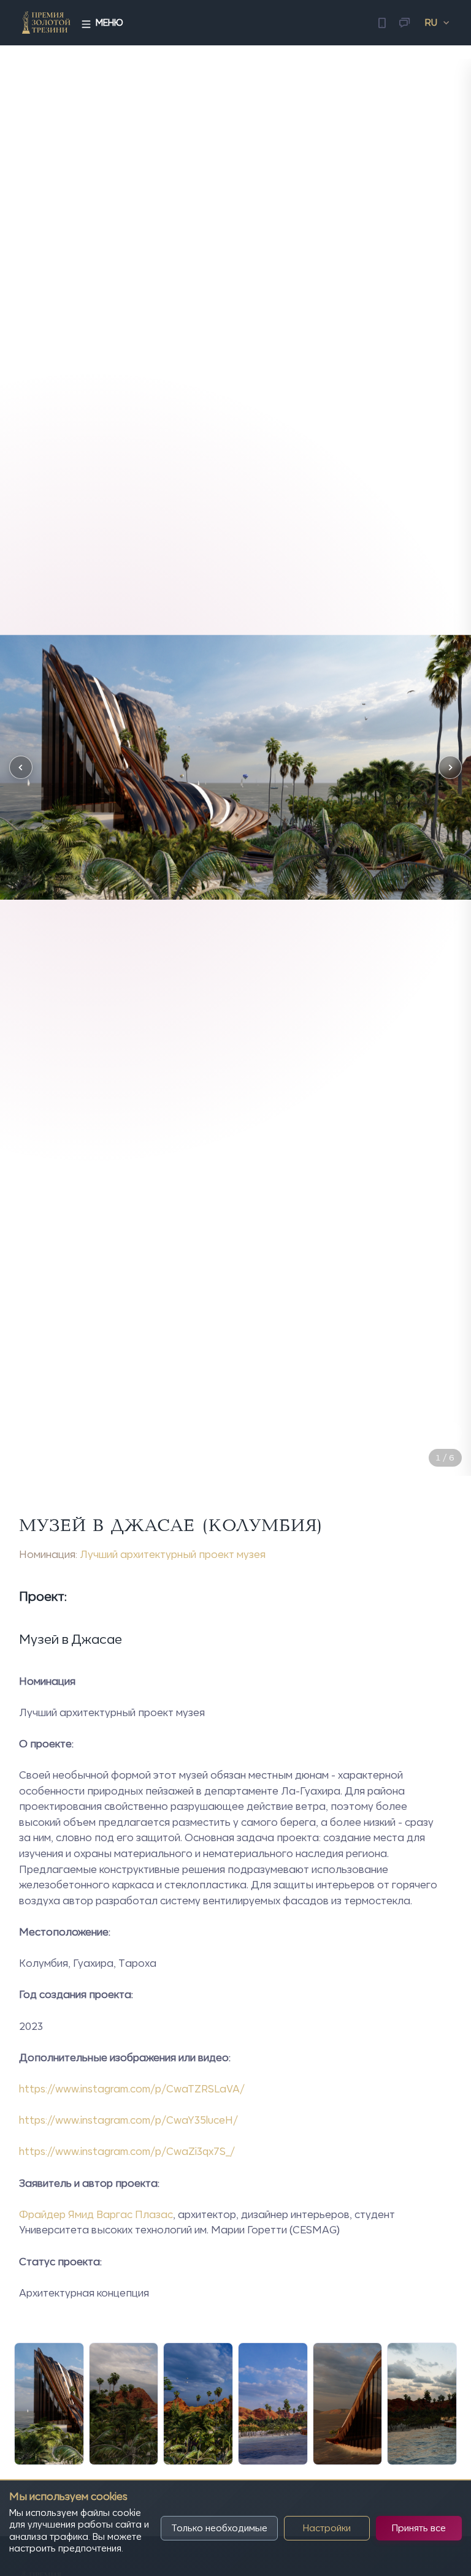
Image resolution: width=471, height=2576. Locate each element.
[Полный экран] (450, 1433)
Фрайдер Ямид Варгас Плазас (96, 2214)
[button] (21, 767)
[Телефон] (382, 23)
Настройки (327, 2528)
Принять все (419, 2528)
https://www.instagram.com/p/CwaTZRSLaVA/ (132, 2089)
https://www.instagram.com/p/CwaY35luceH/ (128, 2120)
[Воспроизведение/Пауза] (419, 1433)
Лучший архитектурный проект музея (173, 1554)
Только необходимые (219, 2528)
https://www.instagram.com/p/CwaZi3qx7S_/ (127, 2151)
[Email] (404, 23)
